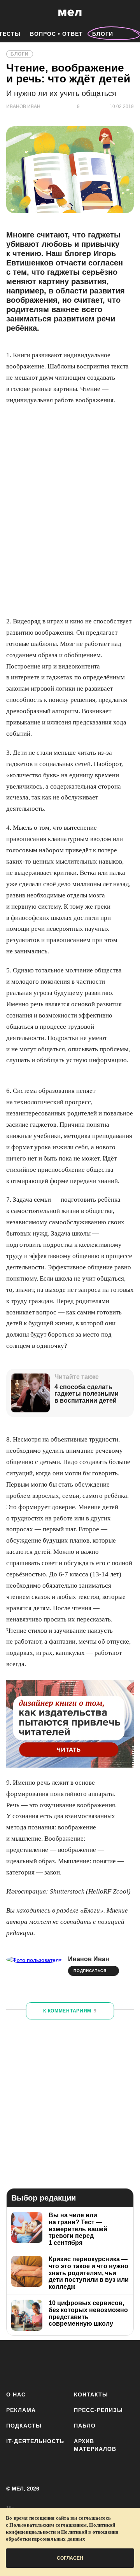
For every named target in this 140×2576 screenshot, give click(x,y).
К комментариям (70, 2011)
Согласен (70, 2558)
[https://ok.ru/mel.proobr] (129, 2364)
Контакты (91, 2394)
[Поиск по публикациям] (12, 13)
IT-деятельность (35, 2441)
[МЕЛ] (70, 13)
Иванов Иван (89, 1959)
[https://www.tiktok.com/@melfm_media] (83, 2364)
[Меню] (128, 13)
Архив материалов (95, 2445)
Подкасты (24, 2426)
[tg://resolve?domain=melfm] (15, 2364)
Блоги (103, 34)
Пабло (85, 2426)
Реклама (21, 2410)
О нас (16, 2394)
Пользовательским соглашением (48, 2525)
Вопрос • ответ (56, 34)
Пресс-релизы (98, 2410)
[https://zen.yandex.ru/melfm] (38, 2364)
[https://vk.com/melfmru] (60, 2364)
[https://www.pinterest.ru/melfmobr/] (106, 2364)
